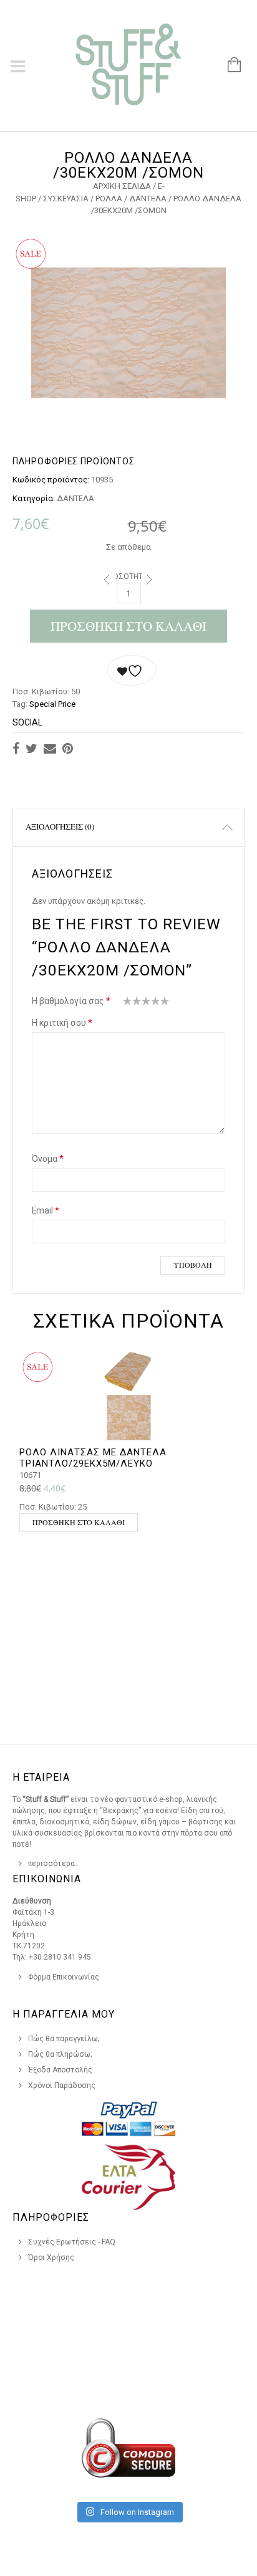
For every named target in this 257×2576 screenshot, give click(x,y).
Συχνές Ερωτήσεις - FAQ (72, 2242)
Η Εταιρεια (41, 1777)
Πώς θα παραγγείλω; (64, 2039)
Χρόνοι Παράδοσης (62, 2085)
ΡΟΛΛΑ (109, 199)
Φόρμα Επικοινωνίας (64, 1977)
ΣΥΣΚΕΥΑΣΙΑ (66, 199)
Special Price (52, 704)
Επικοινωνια (47, 1879)
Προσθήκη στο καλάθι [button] (79, 1522)
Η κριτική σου (62, 1023)
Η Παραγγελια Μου (64, 2014)
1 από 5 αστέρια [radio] (128, 1003)
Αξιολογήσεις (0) (60, 826)
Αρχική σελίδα (122, 186)
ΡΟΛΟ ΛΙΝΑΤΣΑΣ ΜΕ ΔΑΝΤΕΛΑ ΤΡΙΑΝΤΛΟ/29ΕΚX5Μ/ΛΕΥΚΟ (93, 1458)
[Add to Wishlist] (132, 670)
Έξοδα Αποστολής (60, 2070)
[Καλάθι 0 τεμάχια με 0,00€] (228, 65)
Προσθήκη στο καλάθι (128, 626)
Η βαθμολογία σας (71, 1001)
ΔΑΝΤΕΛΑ (148, 199)
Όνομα (48, 1159)
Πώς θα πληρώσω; (60, 2054)
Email (46, 1210)
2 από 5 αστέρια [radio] (132, 1003)
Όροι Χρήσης (51, 2258)
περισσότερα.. (53, 1864)
